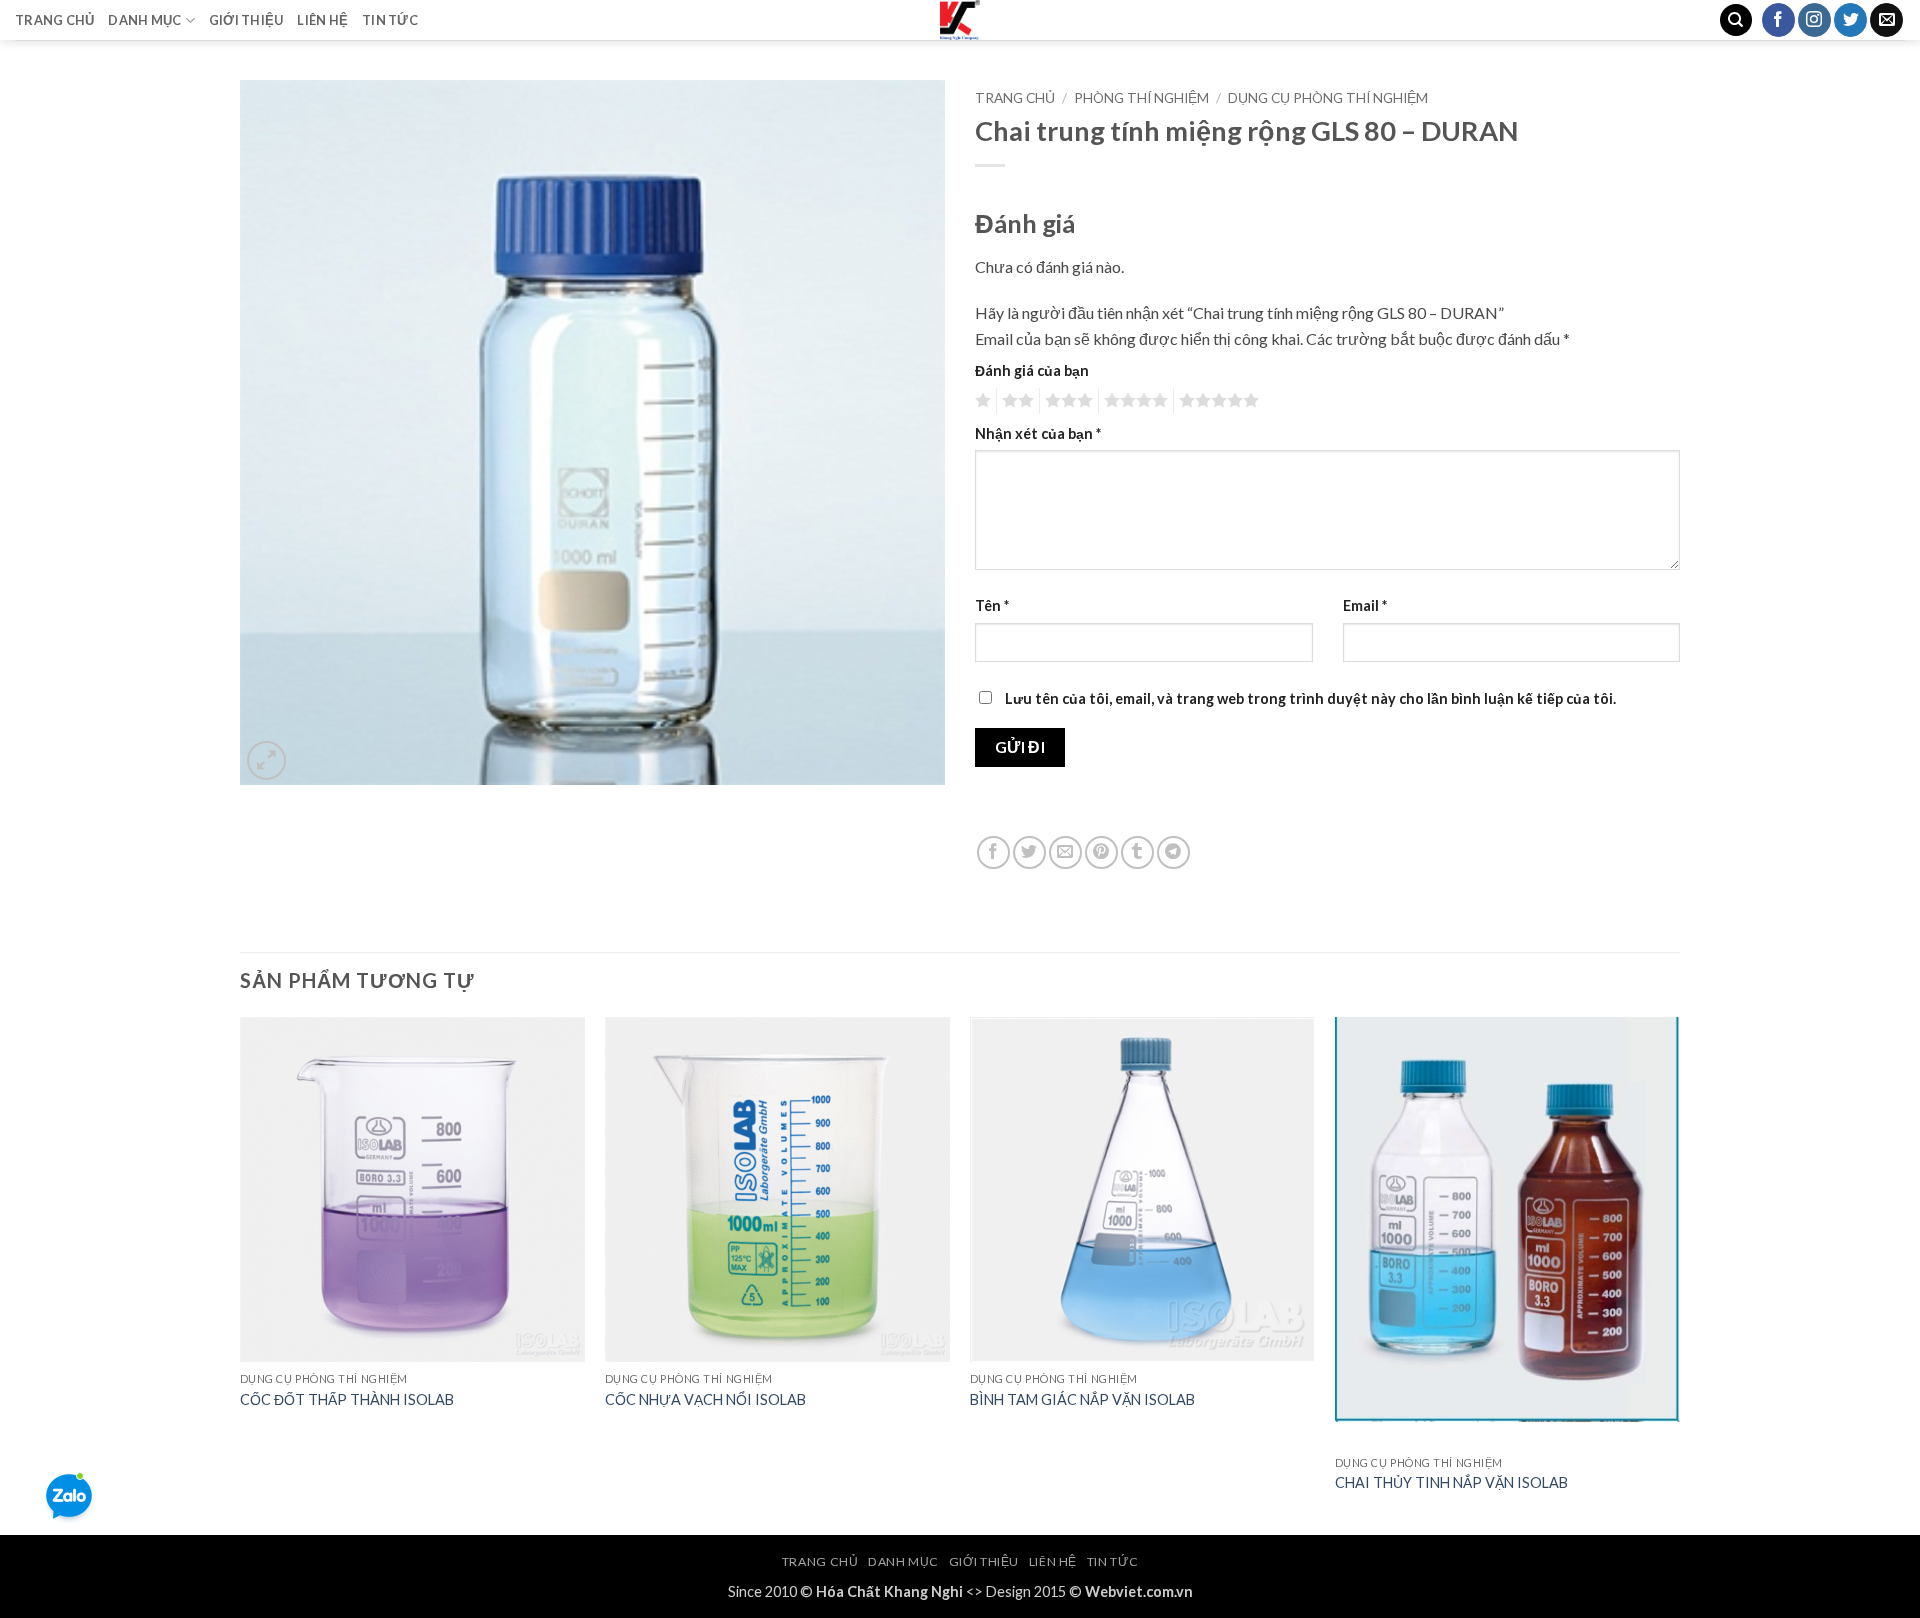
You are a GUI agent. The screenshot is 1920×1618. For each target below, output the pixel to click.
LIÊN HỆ (322, 20)
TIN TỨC (390, 20)
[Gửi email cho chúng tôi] (1886, 20)
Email (1365, 605)
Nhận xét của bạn (1038, 433)
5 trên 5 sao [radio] (1216, 401)
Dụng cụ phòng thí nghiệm (1328, 98)
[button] (266, 760)
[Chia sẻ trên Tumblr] (1137, 852)
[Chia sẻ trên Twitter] (1029, 852)
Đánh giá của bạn (1032, 370)
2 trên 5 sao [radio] (1015, 401)
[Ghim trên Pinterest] (1101, 852)
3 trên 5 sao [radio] (1066, 401)
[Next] (1679, 1274)
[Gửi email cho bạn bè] (1065, 852)
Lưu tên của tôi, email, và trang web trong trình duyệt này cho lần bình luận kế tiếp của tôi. (1310, 698)
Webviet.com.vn (1139, 1591)
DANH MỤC (144, 20)
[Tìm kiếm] (1736, 20)
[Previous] (241, 1274)
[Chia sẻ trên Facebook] (993, 852)
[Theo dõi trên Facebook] (1778, 20)
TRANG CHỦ (54, 20)
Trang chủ (1015, 98)
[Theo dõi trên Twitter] (1850, 20)
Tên (992, 605)
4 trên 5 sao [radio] (1133, 401)
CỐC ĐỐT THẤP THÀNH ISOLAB (347, 1399)
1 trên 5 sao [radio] (980, 401)
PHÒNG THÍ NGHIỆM (1141, 98)
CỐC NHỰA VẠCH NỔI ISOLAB (705, 1399)
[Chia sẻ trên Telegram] (1173, 852)
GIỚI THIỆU (246, 20)
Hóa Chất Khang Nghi (889, 1591)
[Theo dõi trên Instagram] (1814, 20)
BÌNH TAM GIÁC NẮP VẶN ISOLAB (1082, 1399)
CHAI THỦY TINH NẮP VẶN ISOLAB (1451, 1482)
